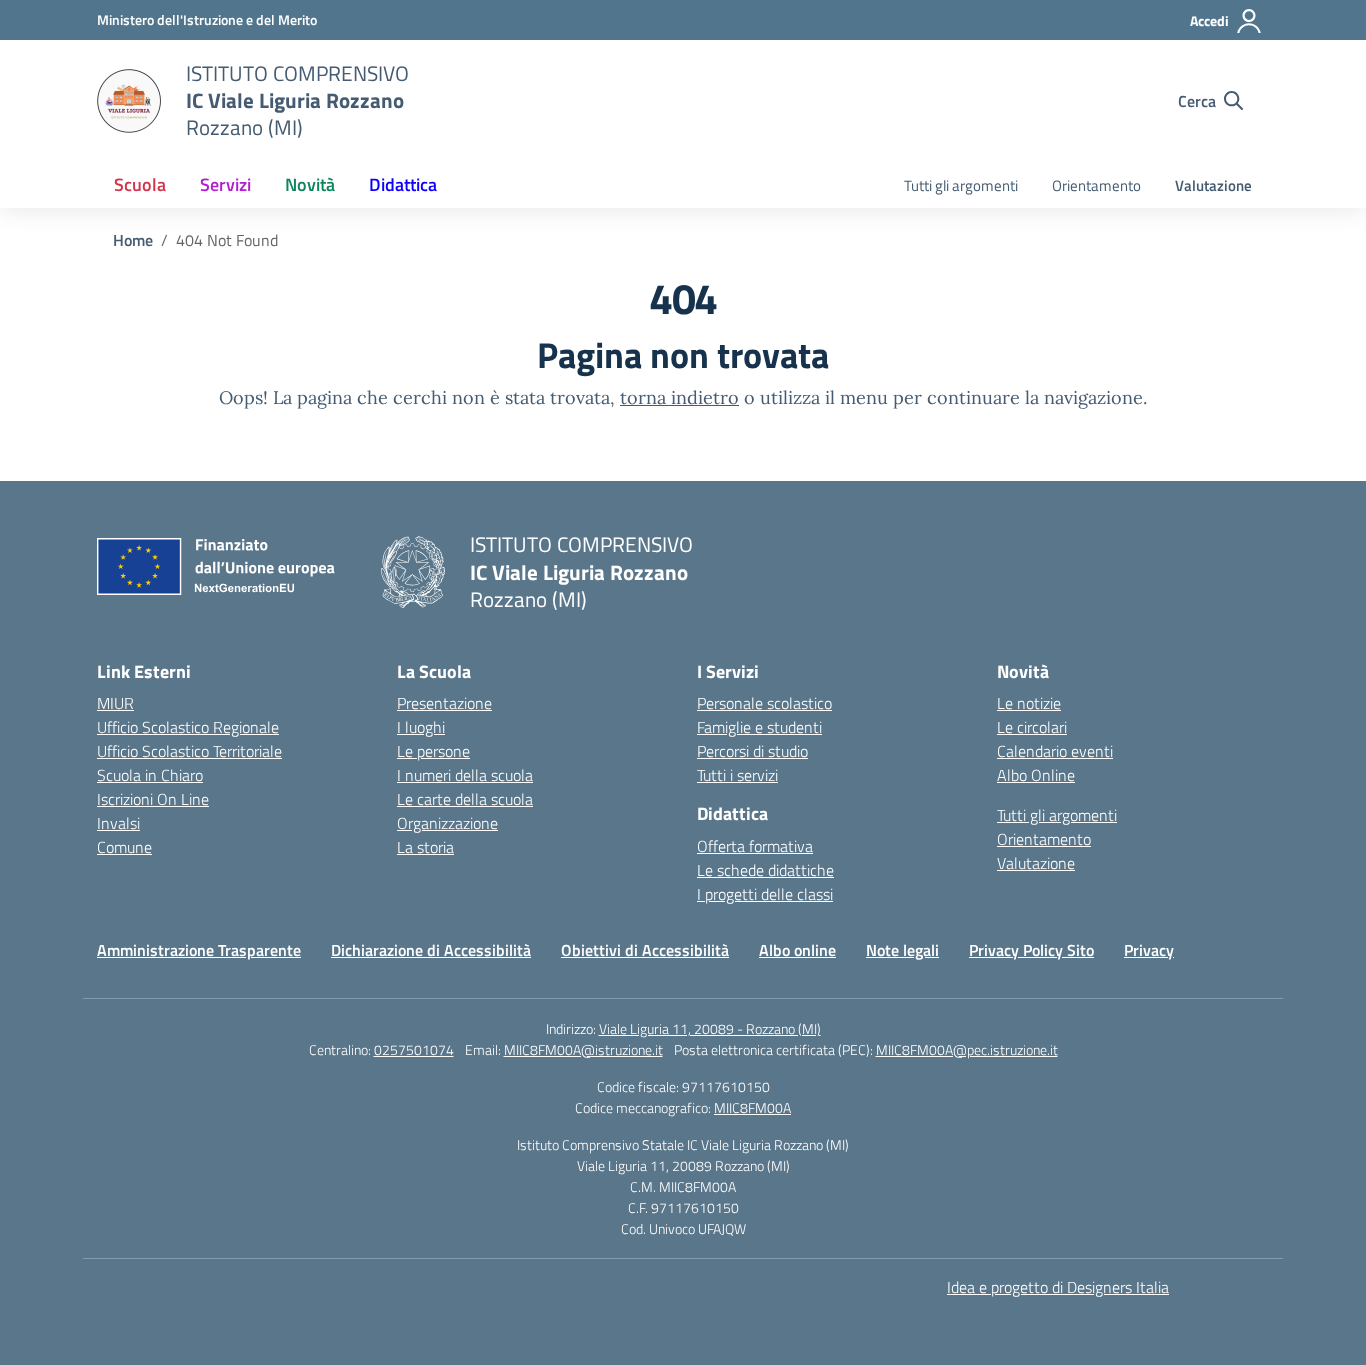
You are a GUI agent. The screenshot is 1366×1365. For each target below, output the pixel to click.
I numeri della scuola (465, 775)
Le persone (433, 751)
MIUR (115, 703)
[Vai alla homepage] (129, 101)
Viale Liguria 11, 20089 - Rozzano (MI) (710, 1028)
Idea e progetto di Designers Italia (1058, 1287)
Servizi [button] (225, 184)
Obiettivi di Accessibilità (645, 950)
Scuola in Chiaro (150, 775)
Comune (124, 847)
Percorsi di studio (752, 751)
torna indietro (679, 397)
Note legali (902, 950)
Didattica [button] (403, 184)
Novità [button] (310, 184)
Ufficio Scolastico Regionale (188, 727)
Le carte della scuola (465, 799)
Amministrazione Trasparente (199, 950)
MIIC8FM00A (752, 1107)
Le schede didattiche (765, 870)
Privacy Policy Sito (1031, 950)
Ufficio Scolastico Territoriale (189, 751)
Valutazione (1213, 185)
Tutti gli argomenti (961, 185)
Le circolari (1032, 727)
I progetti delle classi (765, 894)
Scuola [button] (140, 184)
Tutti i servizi (737, 775)
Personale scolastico (764, 703)
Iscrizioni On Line (153, 799)
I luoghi (421, 727)
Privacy (1149, 950)
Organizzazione (447, 823)
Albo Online (1036, 775)
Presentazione (444, 703)
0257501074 (414, 1049)
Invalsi (118, 823)
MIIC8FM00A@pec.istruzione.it (967, 1049)
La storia (425, 847)
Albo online (797, 950)
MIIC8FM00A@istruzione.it (583, 1049)
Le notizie (1029, 703)
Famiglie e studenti (759, 727)
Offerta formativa (755, 846)
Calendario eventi (1055, 751)
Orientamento (1096, 185)
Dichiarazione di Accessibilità (431, 950)
